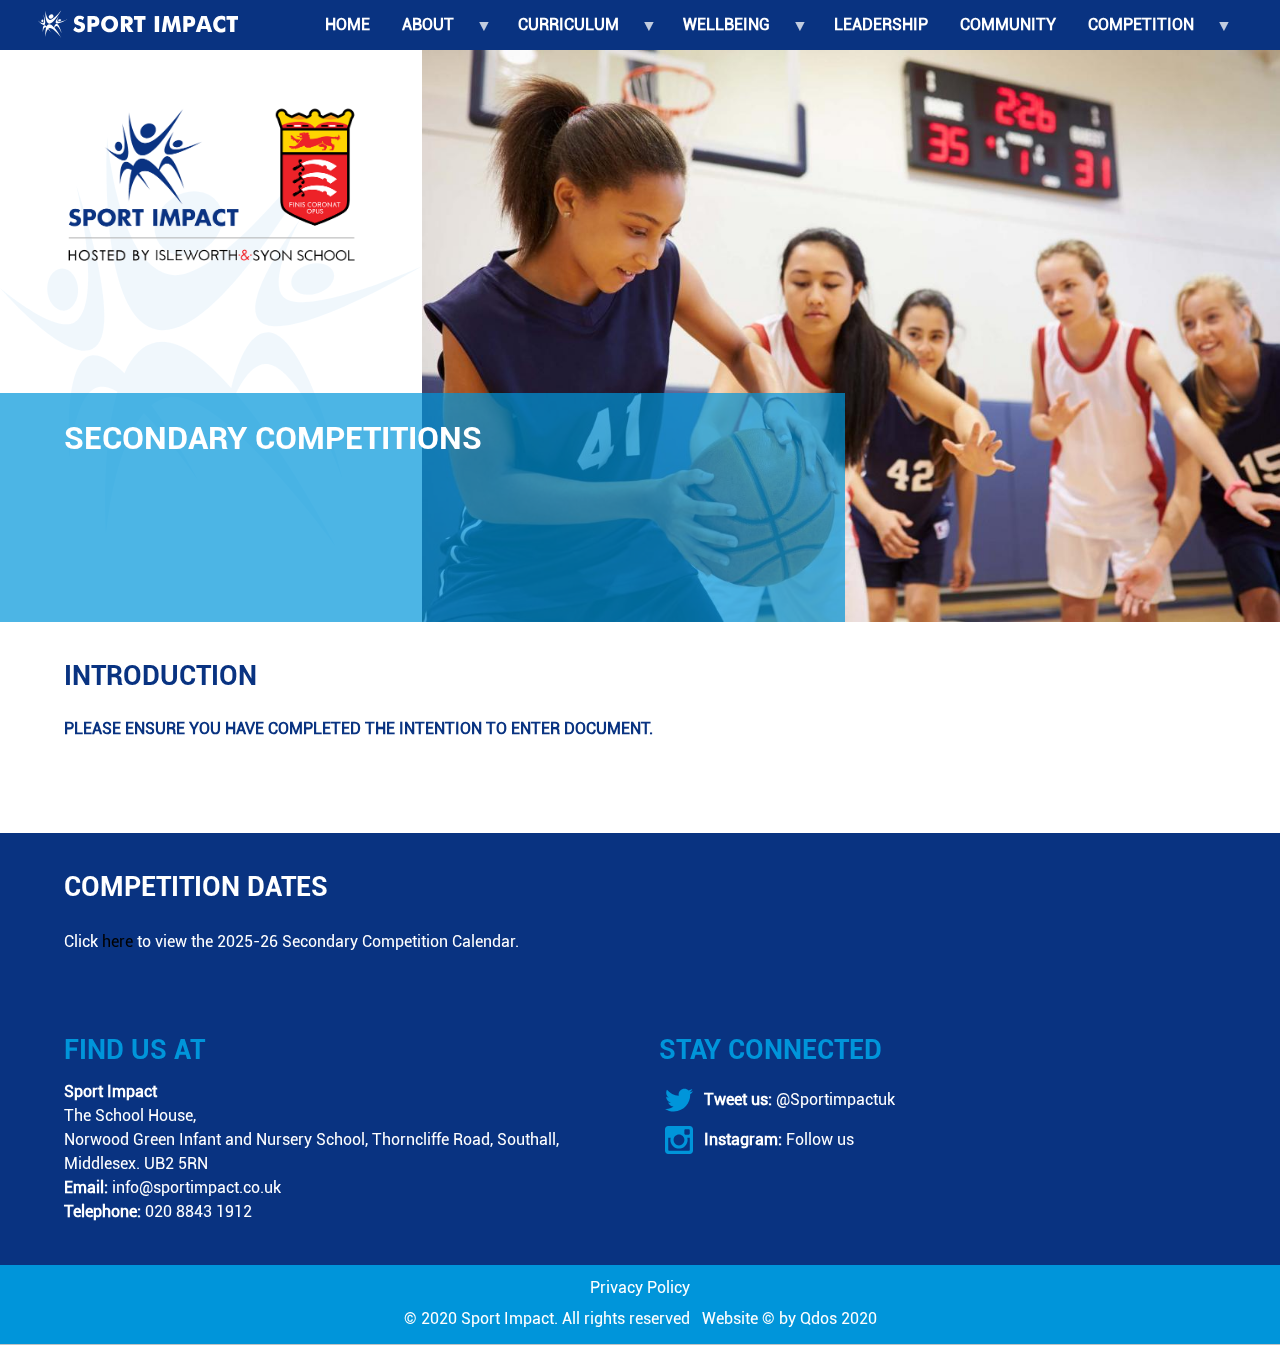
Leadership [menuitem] (881, 24)
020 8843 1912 (198, 1211)
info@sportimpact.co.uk (196, 1187)
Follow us (818, 1139)
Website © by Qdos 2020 (789, 1318)
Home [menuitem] (347, 24)
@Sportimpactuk (833, 1099)
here (117, 941)
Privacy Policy (640, 1287)
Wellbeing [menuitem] (718, 32)
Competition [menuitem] (1133, 32)
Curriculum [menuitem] (560, 32)
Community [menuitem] (1008, 24)
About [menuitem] (420, 32)
